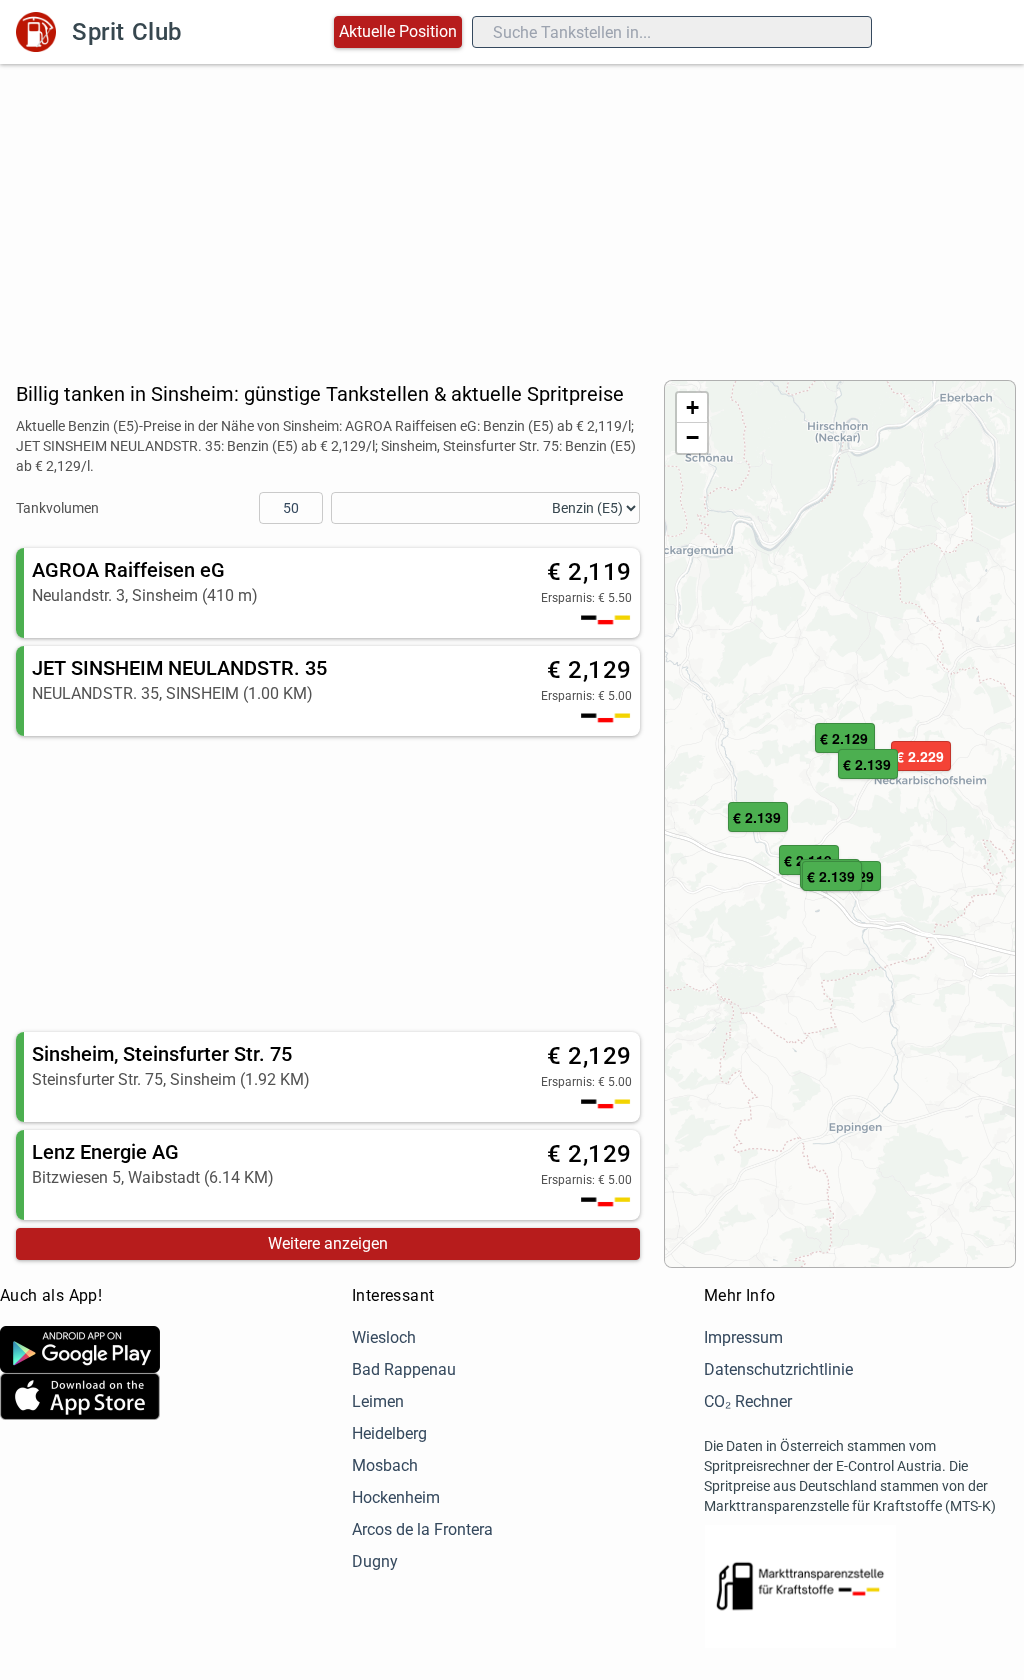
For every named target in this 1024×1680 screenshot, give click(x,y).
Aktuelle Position (398, 31)
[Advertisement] (512, 214)
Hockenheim (396, 1497)
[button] (921, 757)
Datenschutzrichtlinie (778, 1369)
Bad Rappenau (404, 1369)
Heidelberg (389, 1433)
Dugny (375, 1561)
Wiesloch (384, 1337)
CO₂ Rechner (748, 1401)
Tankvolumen (57, 508)
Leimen (378, 1401)
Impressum (743, 1337)
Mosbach (385, 1465)
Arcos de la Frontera (422, 1529)
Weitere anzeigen (328, 1243)
